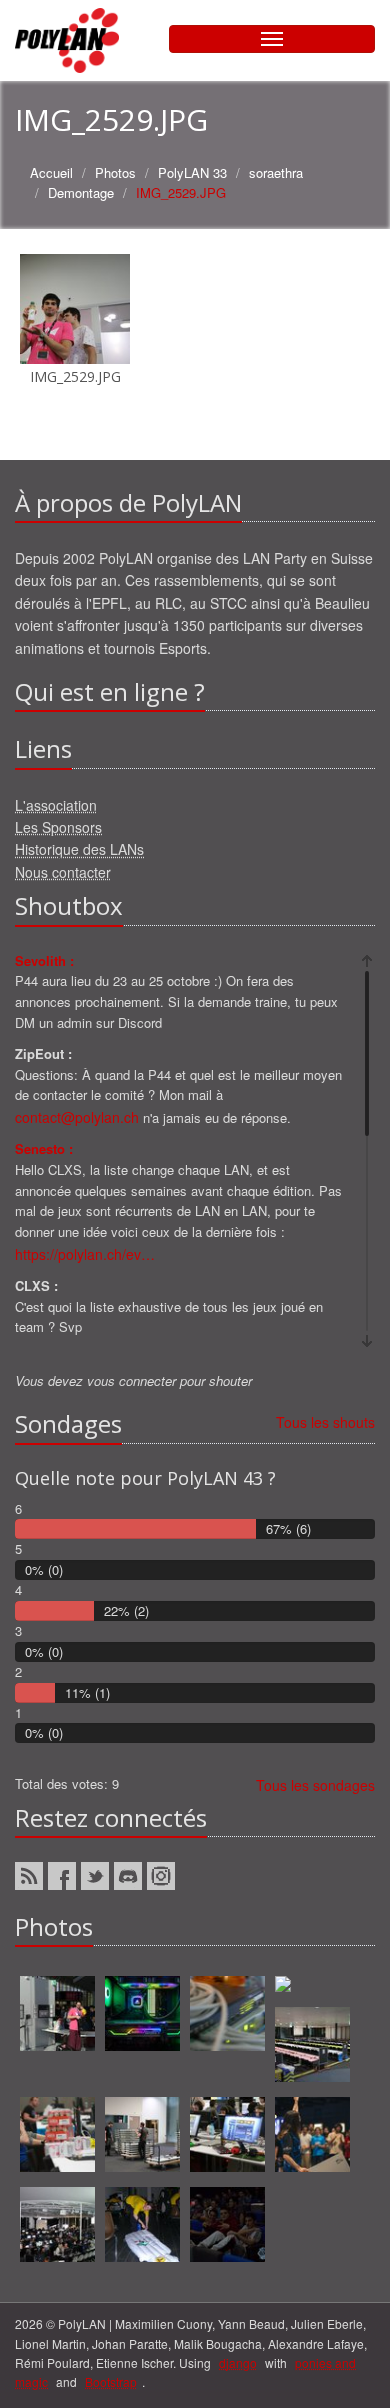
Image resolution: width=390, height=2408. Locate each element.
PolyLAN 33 (192, 172)
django (238, 2362)
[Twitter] (95, 1876)
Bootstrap (111, 2381)
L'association (56, 805)
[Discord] (128, 1876)
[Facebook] (62, 1876)
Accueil (51, 172)
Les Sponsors (58, 827)
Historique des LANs (79, 849)
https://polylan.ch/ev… (85, 1254)
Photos (115, 172)
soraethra (276, 172)
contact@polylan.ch (77, 1117)
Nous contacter (63, 872)
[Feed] (29, 1876)
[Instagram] (161, 1876)
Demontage (81, 192)
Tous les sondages (315, 1785)
